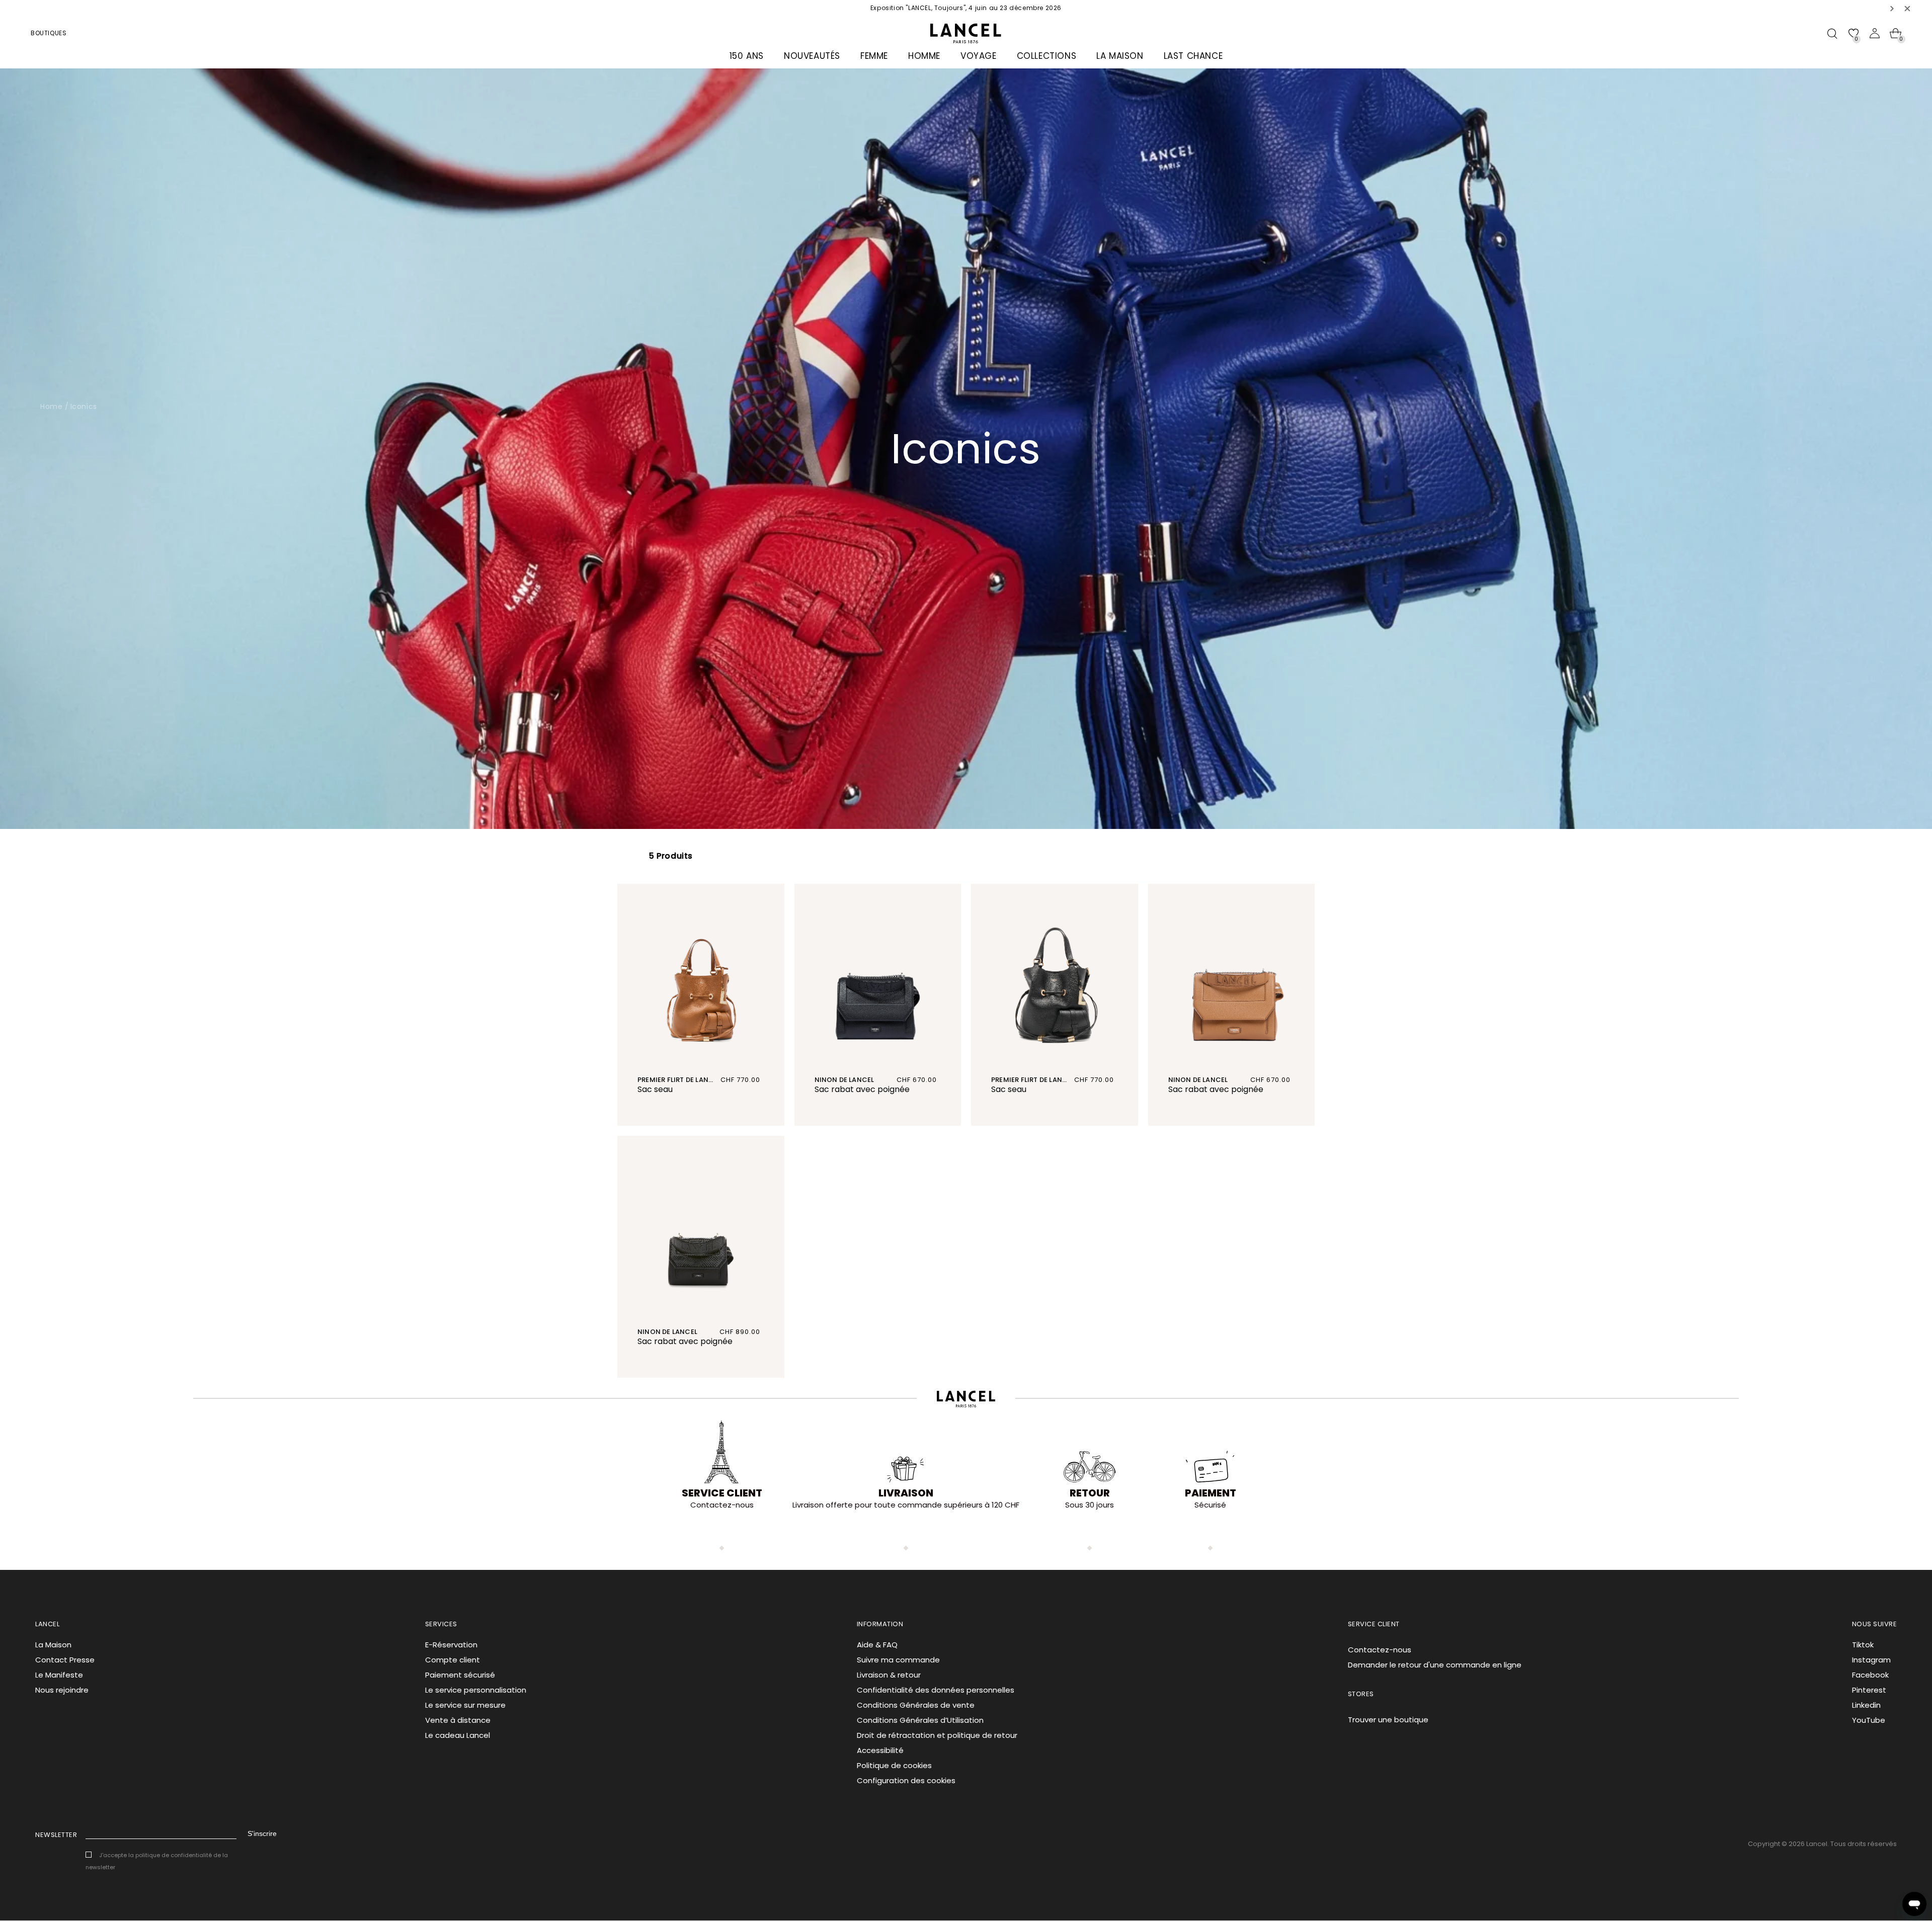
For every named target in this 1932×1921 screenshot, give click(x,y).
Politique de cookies (894, 1765)
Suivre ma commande (898, 1660)
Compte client (453, 1660)
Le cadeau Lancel (458, 1735)
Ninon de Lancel (844, 1080)
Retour (1090, 1493)
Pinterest (1869, 1690)
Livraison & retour (889, 1675)
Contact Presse (65, 1660)
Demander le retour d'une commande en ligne (1435, 1665)
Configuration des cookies (906, 1780)
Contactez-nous (1380, 1650)
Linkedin (1866, 1705)
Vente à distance (458, 1720)
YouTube (1869, 1720)
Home (51, 406)
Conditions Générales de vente (916, 1705)
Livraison (906, 1493)
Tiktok (1863, 1645)
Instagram (1871, 1660)
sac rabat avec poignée (862, 1089)
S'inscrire (262, 1833)
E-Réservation (451, 1645)
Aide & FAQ (877, 1645)
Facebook (1870, 1675)
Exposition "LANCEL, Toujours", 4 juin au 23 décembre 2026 (966, 8)
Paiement (1211, 1493)
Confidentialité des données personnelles (936, 1690)
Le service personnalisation (476, 1690)
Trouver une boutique (1388, 1720)
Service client (722, 1493)
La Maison (53, 1645)
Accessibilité (880, 1750)
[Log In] (1875, 33)
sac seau (655, 1089)
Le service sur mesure (465, 1705)
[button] (1892, 8)
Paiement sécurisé (460, 1675)
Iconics (84, 406)
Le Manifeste (59, 1675)
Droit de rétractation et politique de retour (937, 1735)
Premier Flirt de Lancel (679, 1080)
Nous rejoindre (62, 1690)
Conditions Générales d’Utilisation (920, 1720)
